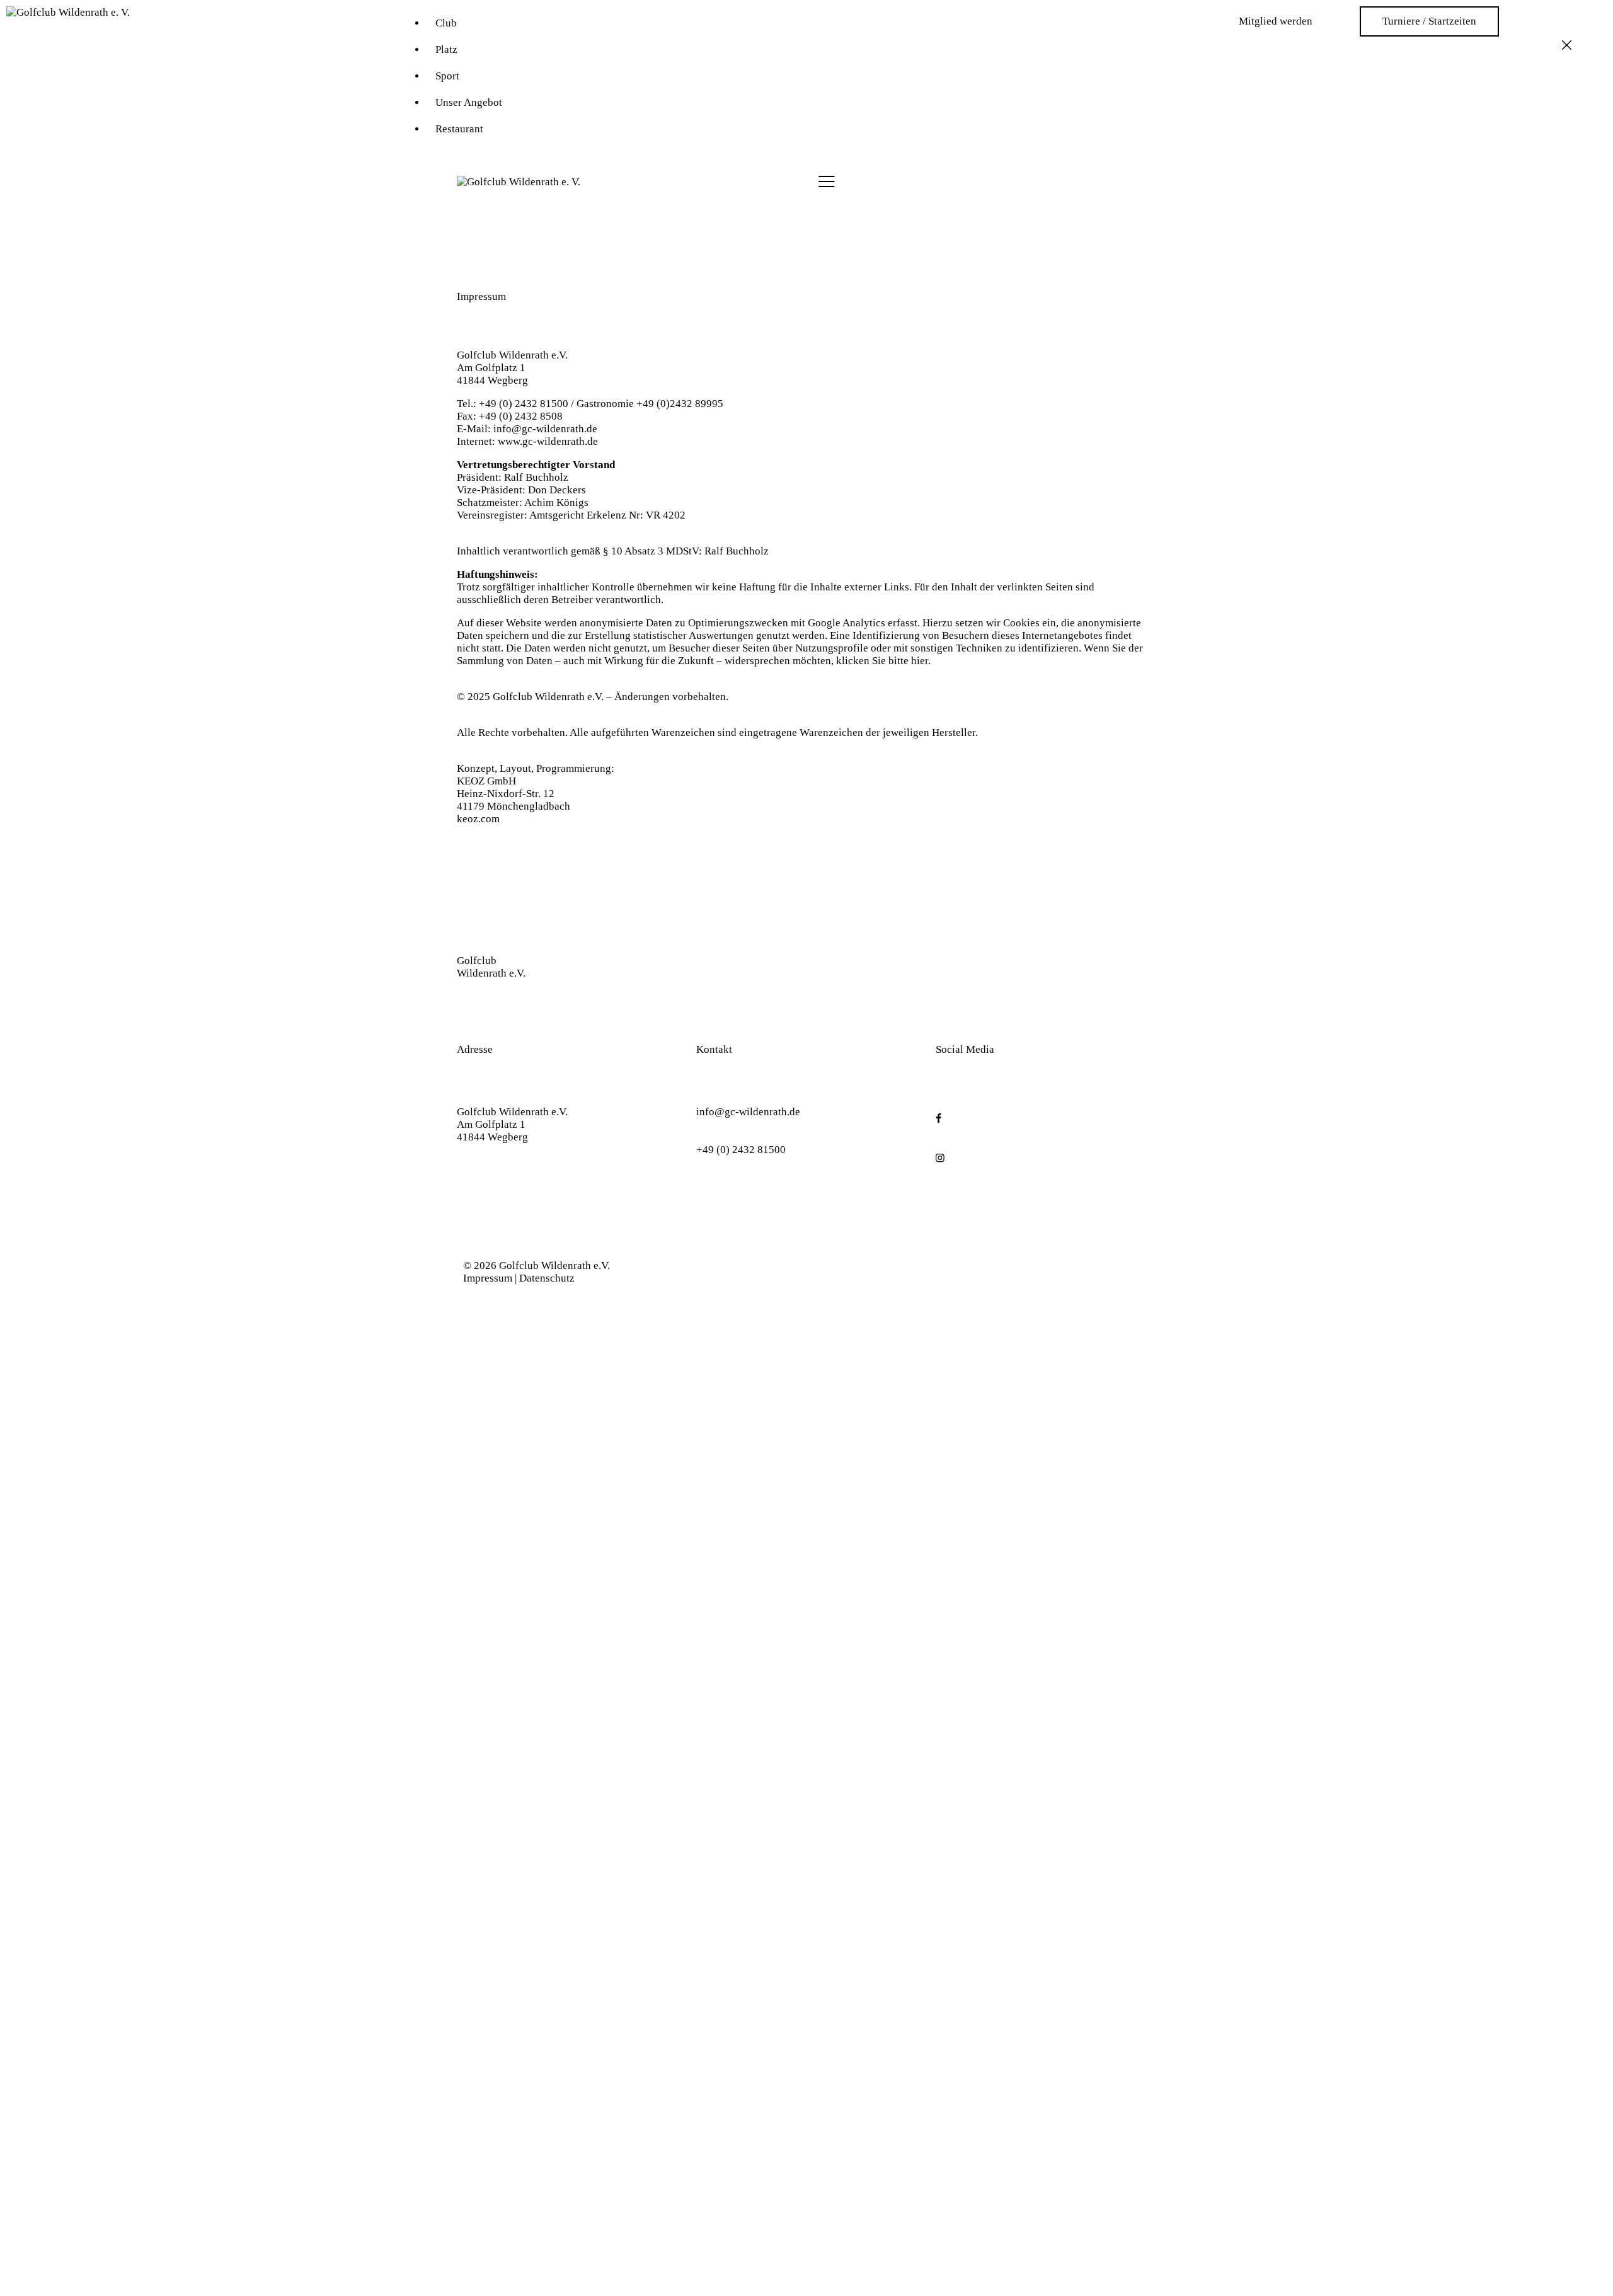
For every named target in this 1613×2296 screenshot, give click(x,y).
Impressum (488, 1278)
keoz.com (478, 819)
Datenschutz (547, 1278)
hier (920, 661)
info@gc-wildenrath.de (545, 429)
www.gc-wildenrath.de (548, 441)
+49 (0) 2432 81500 (741, 1150)
